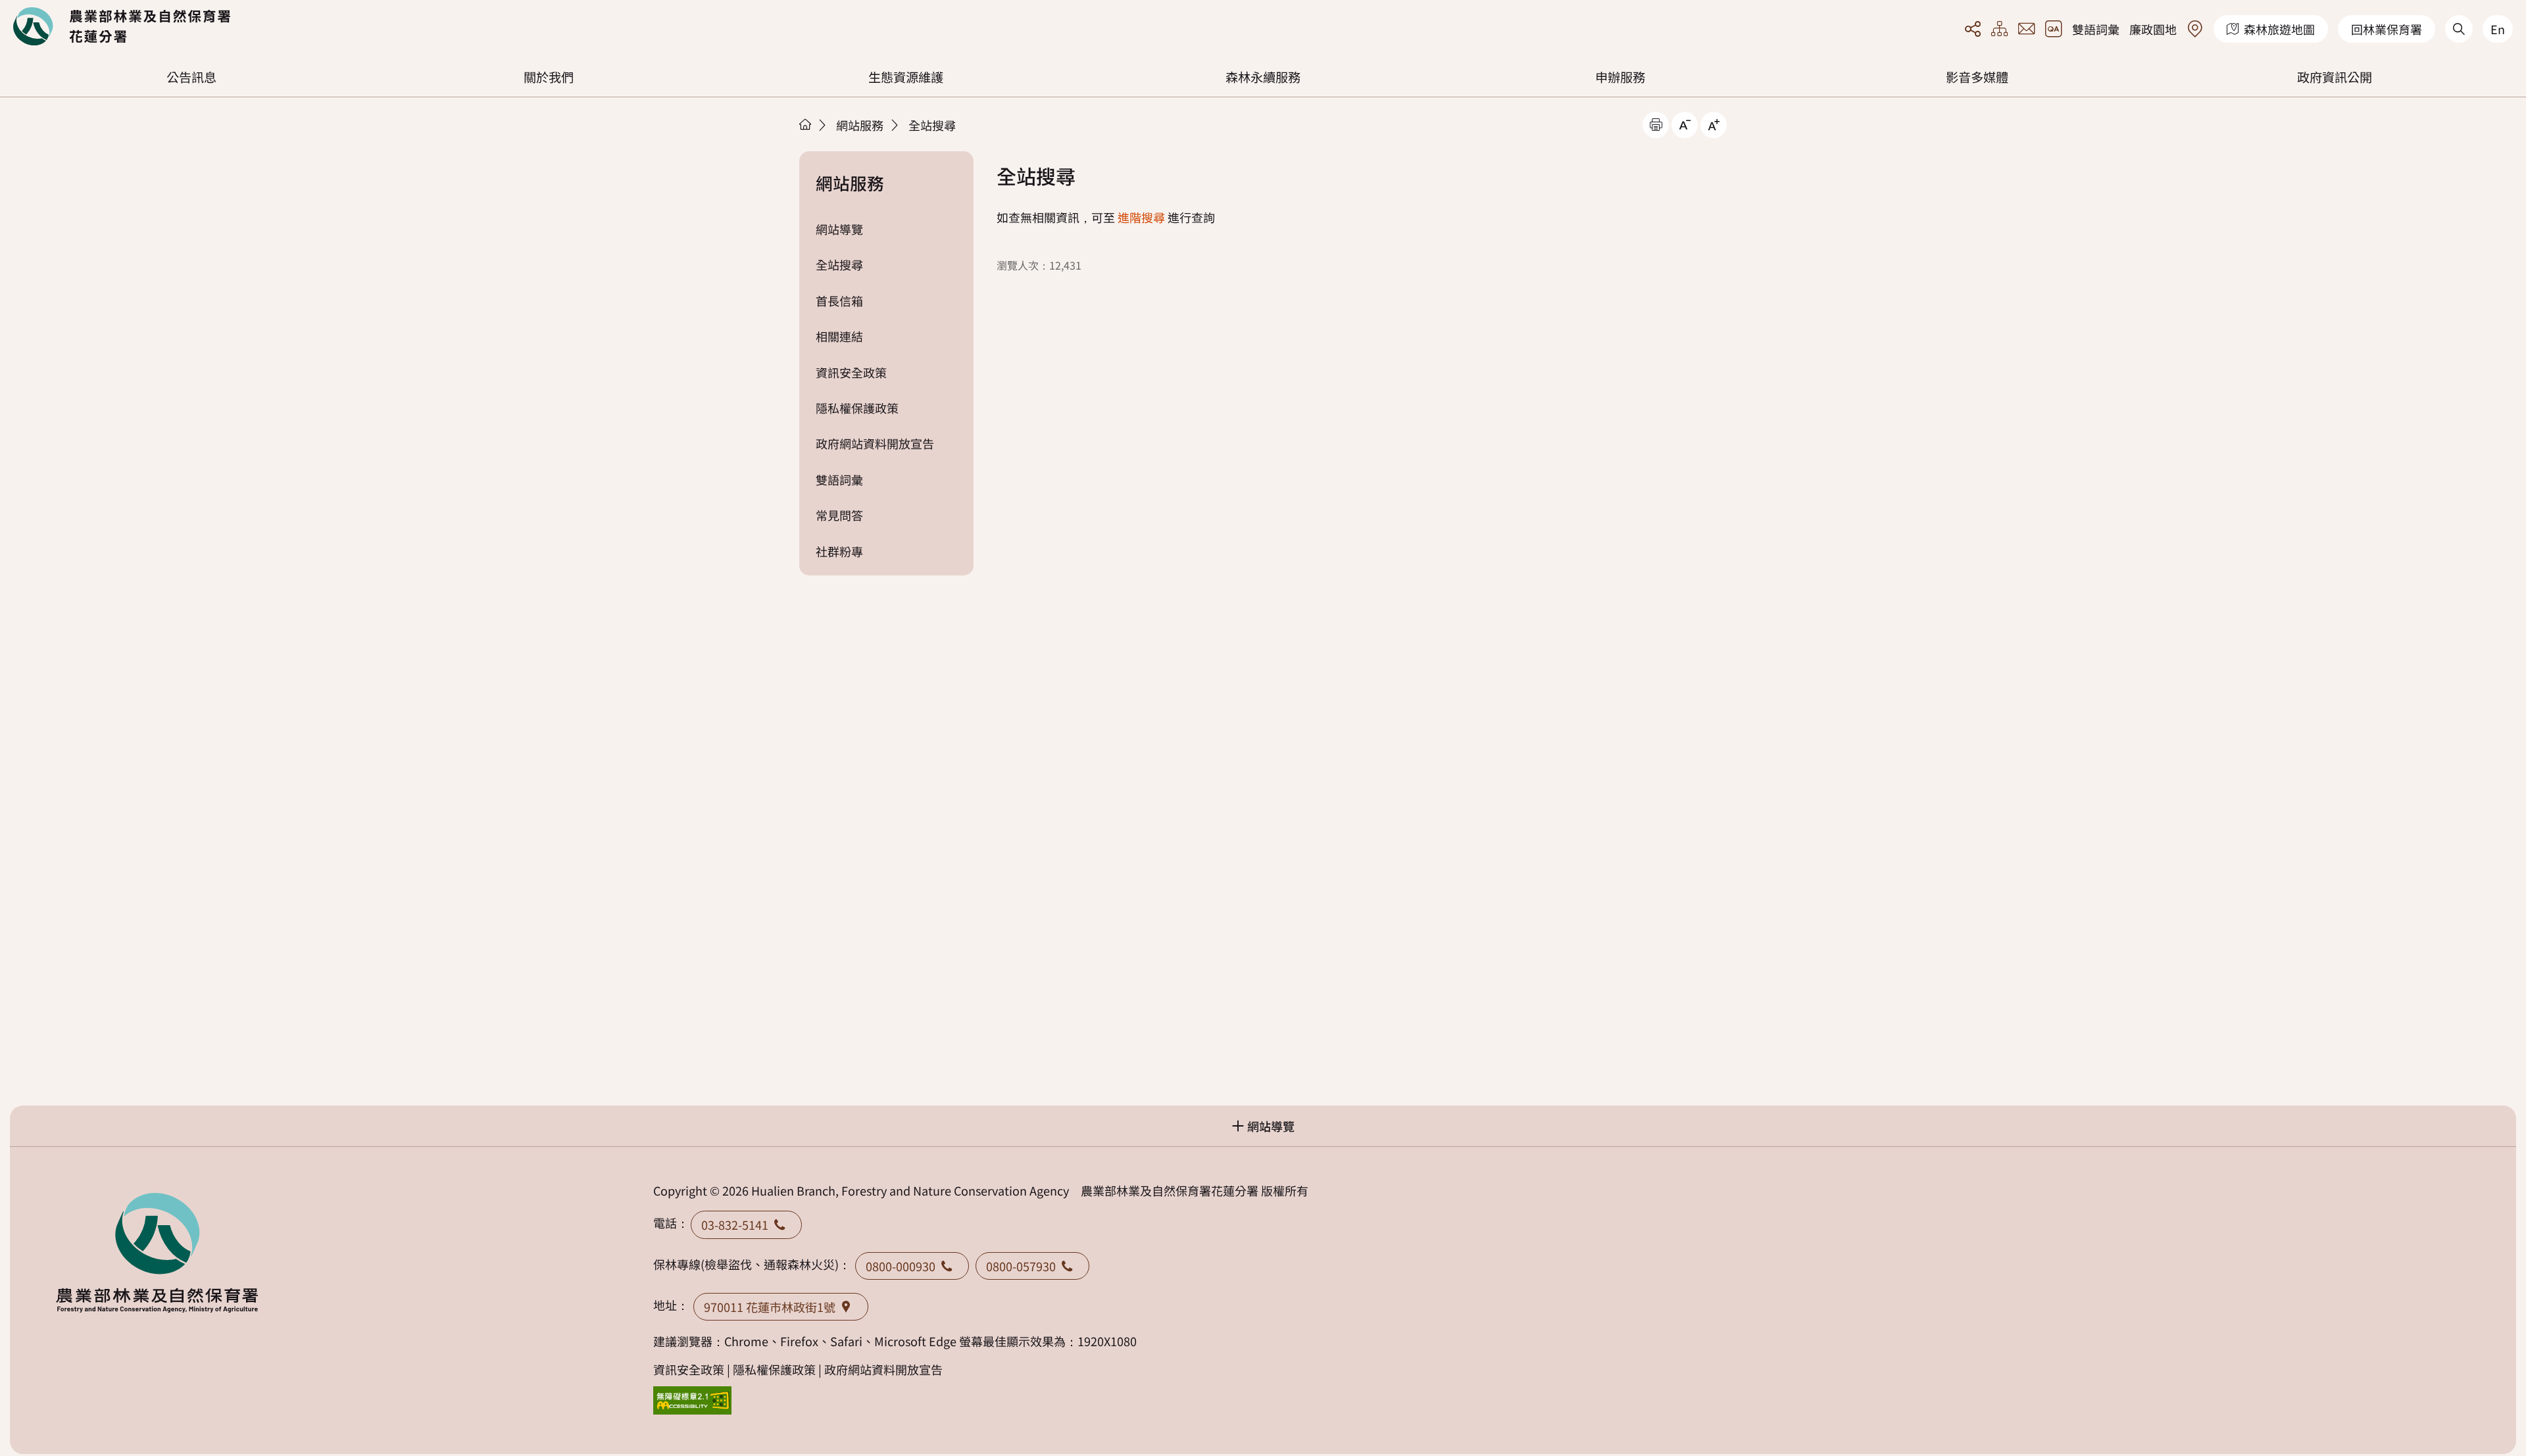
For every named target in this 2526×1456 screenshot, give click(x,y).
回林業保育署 (2387, 29)
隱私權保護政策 (857, 408)
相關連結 (839, 336)
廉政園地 (2153, 29)
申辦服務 (1620, 77)
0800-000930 (901, 1266)
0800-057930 (1021, 1266)
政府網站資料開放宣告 (875, 443)
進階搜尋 (1141, 217)
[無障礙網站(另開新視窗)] (693, 1400)
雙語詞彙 (2096, 29)
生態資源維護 (906, 77)
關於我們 (549, 77)
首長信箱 (839, 301)
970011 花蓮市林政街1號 (770, 1307)
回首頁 (122, 26)
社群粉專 (839, 551)
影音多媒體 (1977, 77)
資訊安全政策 (851, 372)
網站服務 (860, 125)
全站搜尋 (932, 125)
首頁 (805, 124)
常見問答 (839, 515)
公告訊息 (191, 77)
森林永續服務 (1263, 77)
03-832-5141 (735, 1225)
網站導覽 (839, 229)
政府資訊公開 (2335, 77)
